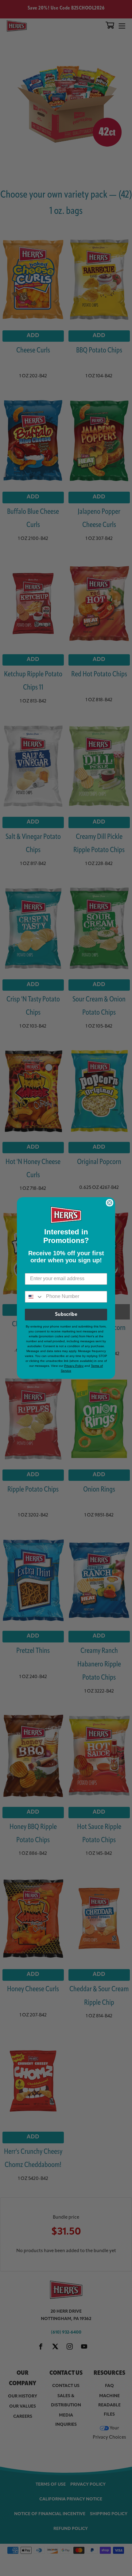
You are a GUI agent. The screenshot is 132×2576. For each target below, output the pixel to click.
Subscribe (66, 1315)
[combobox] (34, 1297)
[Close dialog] (110, 1203)
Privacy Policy (74, 1366)
